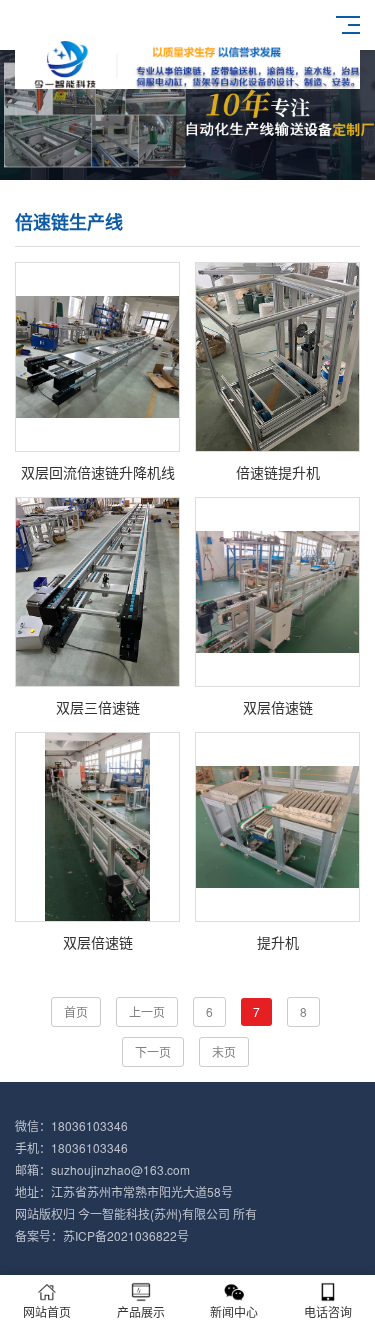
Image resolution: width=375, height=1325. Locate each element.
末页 (224, 1051)
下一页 (153, 1051)
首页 (76, 1011)
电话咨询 (328, 1311)
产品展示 (141, 1311)
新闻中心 (234, 1311)
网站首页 (47, 1311)
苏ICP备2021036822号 (126, 1235)
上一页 (147, 1011)
